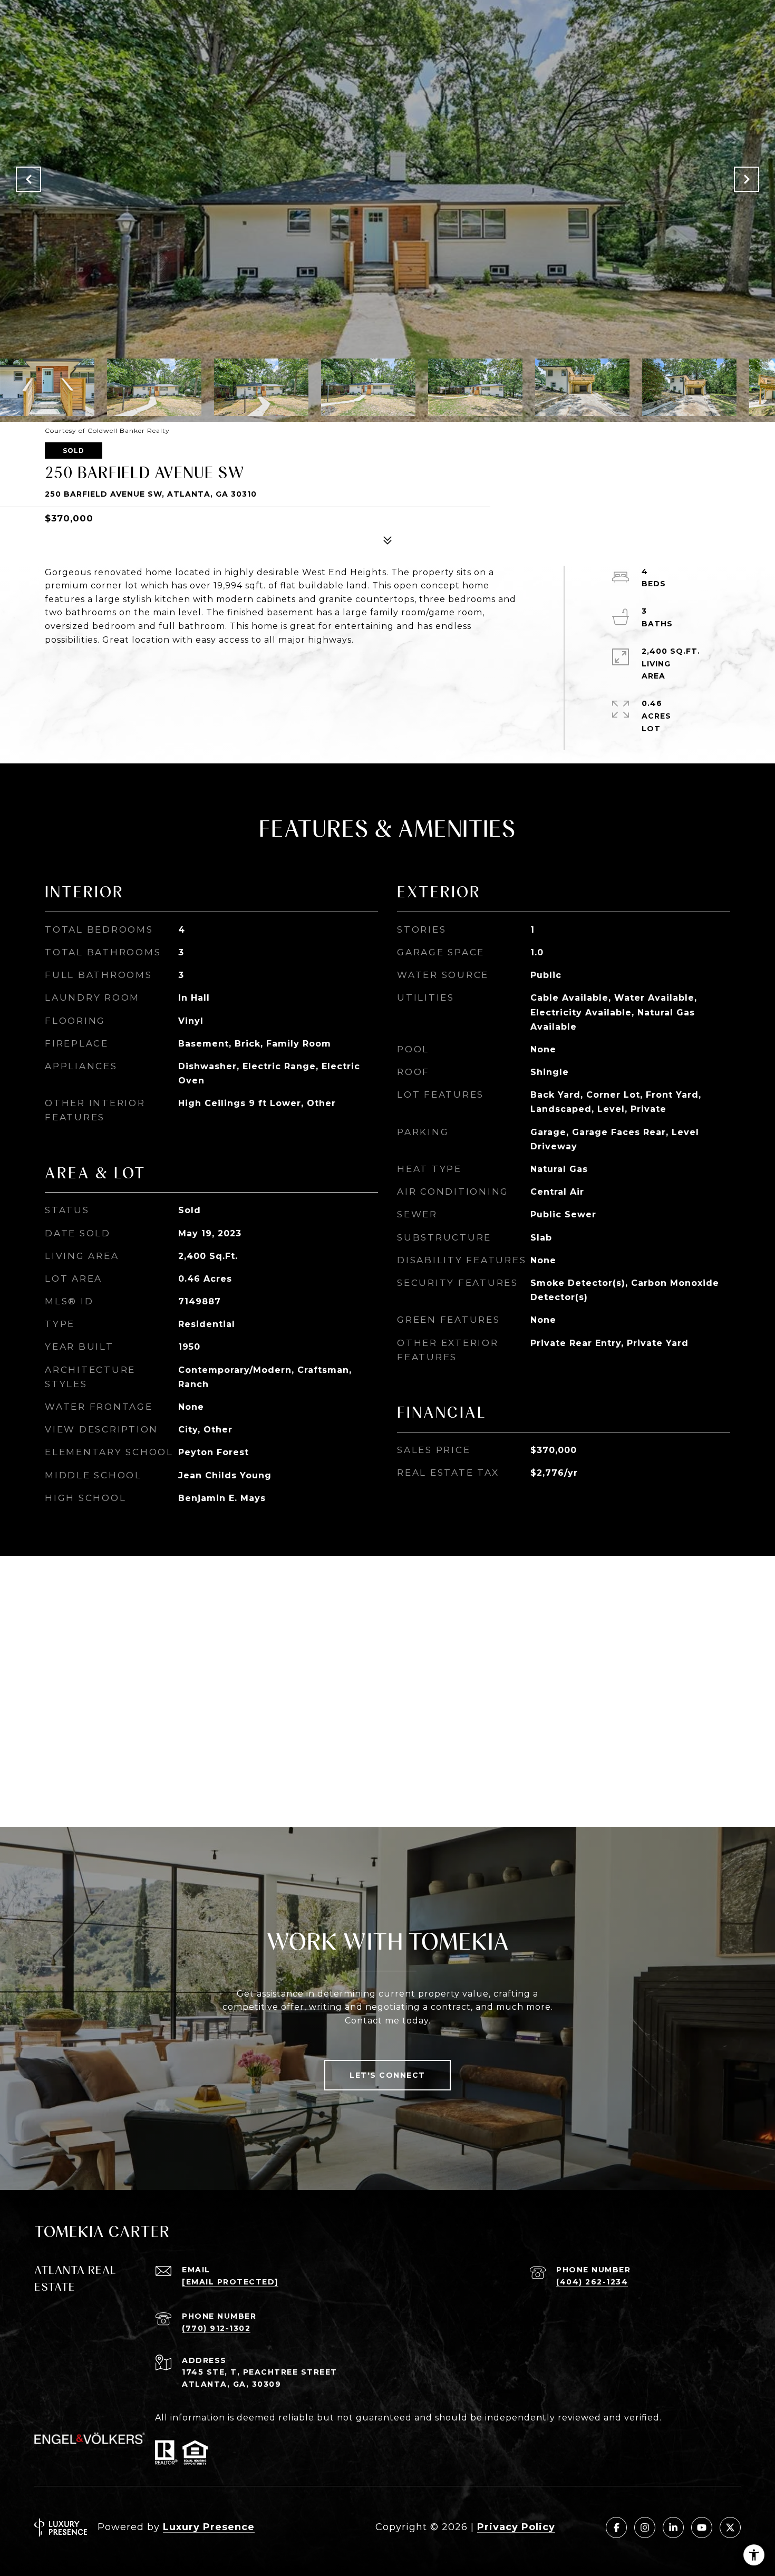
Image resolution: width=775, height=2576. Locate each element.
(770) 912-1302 (216, 2328)
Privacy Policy (516, 2527)
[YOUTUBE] (702, 2527)
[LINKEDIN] (673, 2527)
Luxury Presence (209, 2527)
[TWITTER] (730, 2527)
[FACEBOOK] (616, 2527)
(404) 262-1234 (592, 2282)
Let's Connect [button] (387, 2075)
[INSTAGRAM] (645, 2527)
